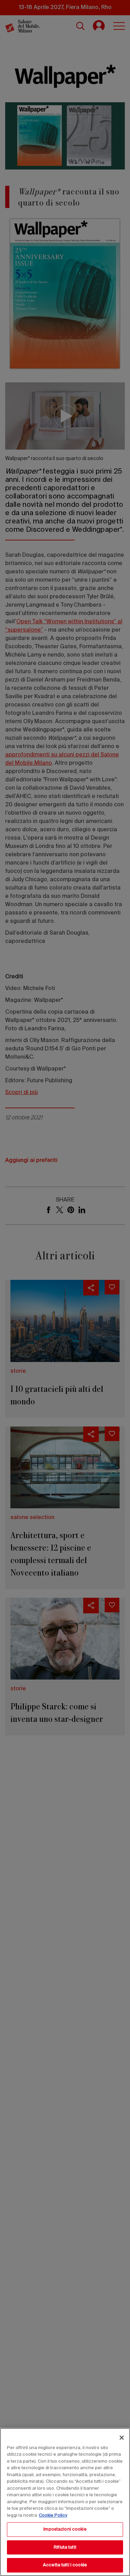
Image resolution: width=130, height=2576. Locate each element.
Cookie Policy (53, 2516)
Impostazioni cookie (65, 2529)
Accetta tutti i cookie (65, 2565)
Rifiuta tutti (65, 2547)
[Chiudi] (122, 2438)
